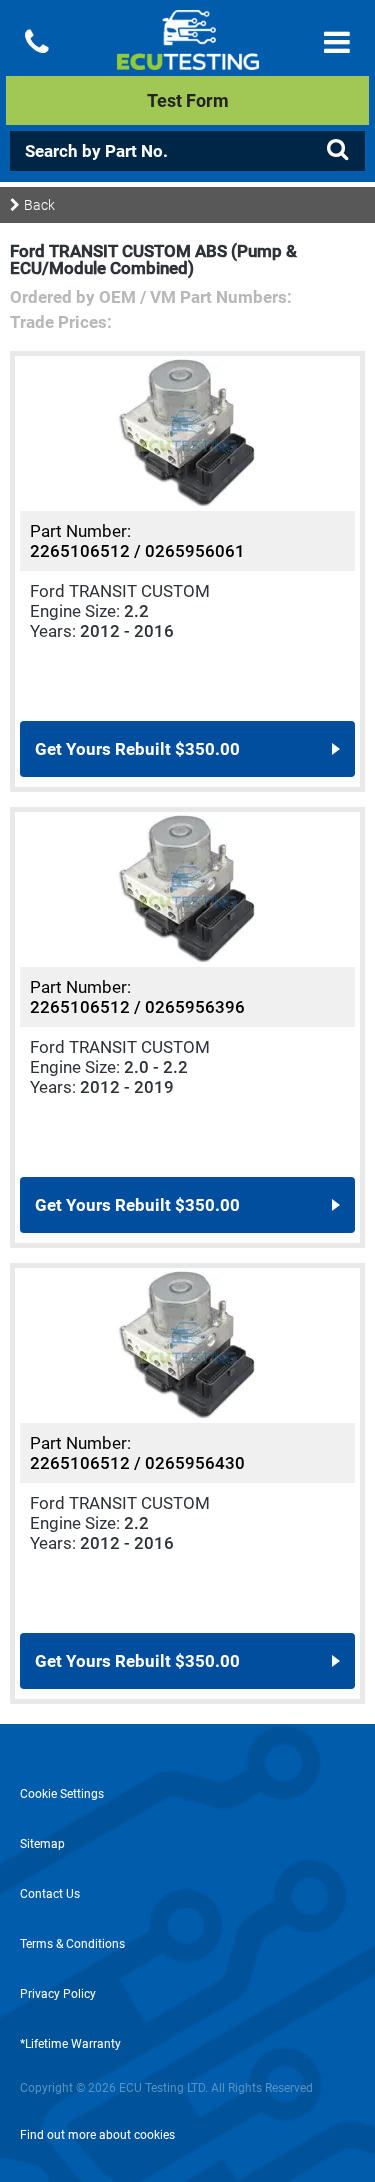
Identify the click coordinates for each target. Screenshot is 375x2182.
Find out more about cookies (97, 2135)
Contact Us (50, 1894)
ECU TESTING (187, 56)
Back (39, 205)
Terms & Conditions (72, 1944)
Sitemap (42, 1844)
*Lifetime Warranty (70, 2044)
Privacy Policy (58, 1994)
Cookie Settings (62, 1794)
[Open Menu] (337, 42)
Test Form (188, 100)
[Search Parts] (337, 150)
